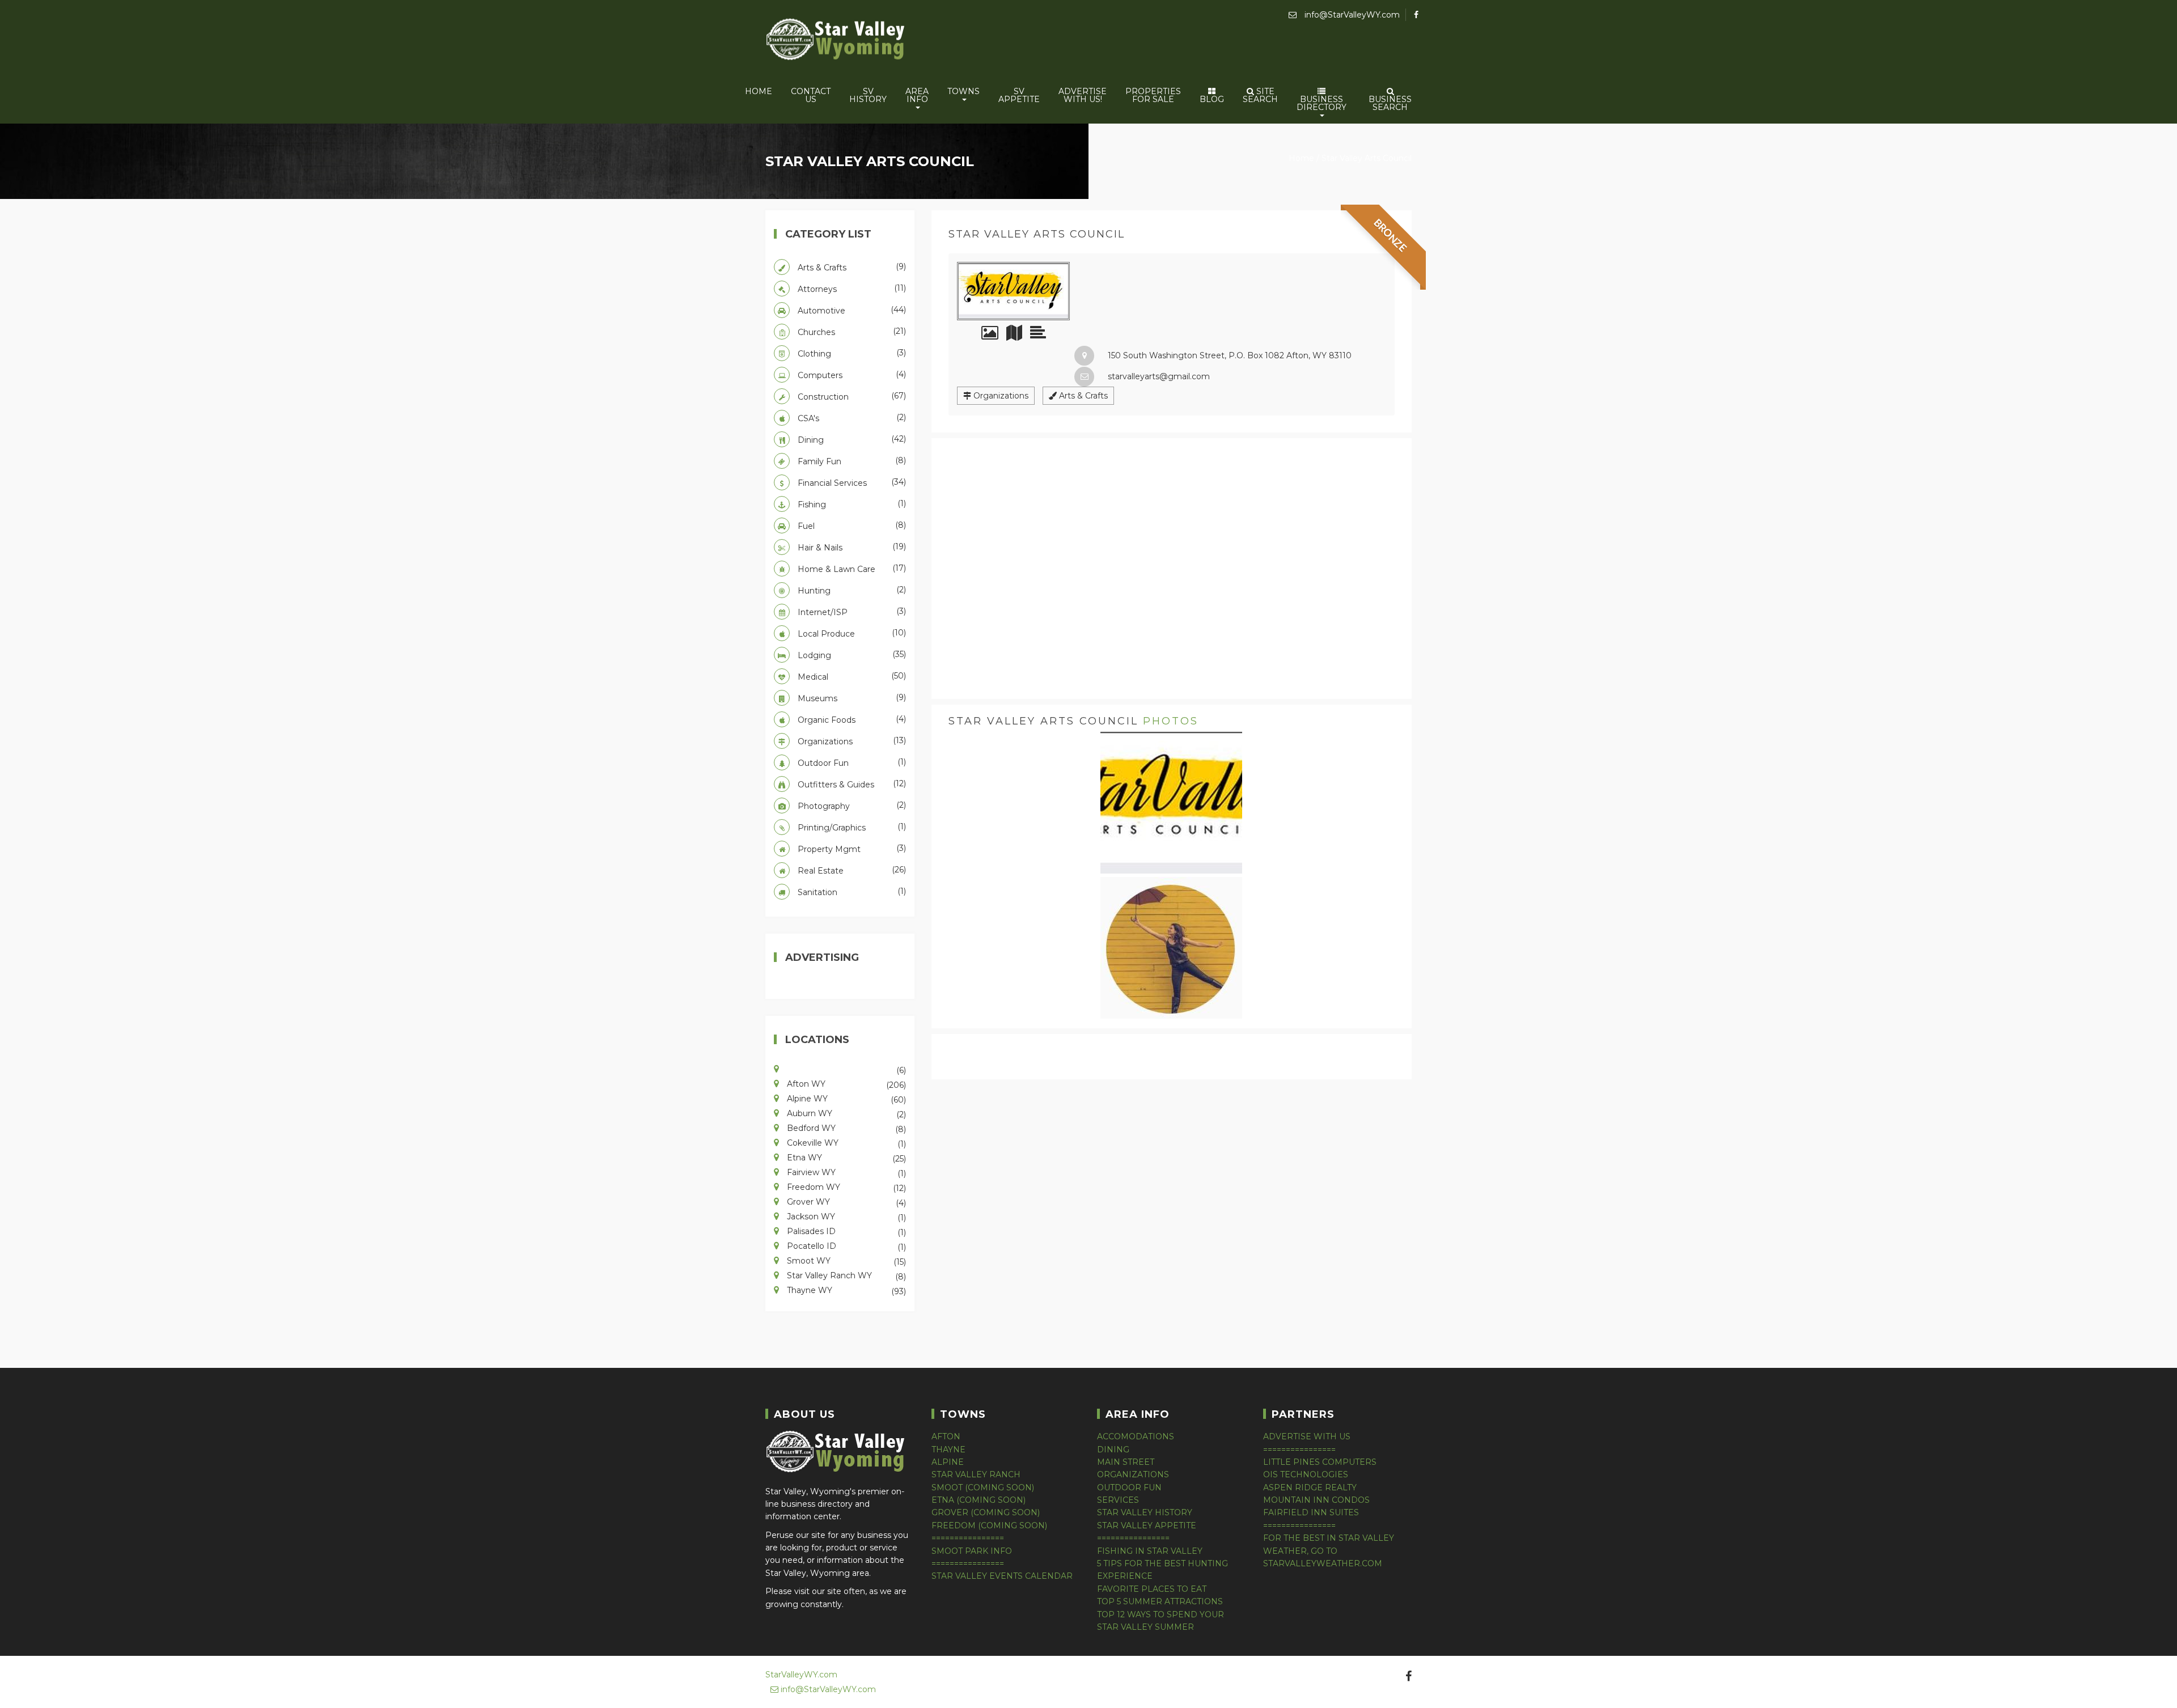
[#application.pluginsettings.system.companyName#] (836, 41)
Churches (851, 332)
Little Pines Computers (1320, 1462)
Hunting (851, 590)
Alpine (948, 1462)
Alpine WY (845, 1098)
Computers (851, 375)
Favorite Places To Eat (1152, 1589)
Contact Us (811, 95)
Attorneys (851, 289)
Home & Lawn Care (851, 569)
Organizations (1000, 396)
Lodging (851, 655)
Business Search (1390, 103)
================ (968, 1538)
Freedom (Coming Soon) (989, 1525)
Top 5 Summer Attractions (1160, 1601)
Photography (851, 806)
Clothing (851, 353)
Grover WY (845, 1201)
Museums (851, 698)
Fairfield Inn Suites (1311, 1512)
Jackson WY (845, 1216)
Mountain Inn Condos (1316, 1500)
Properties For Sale (1153, 95)
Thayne (948, 1450)
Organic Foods (851, 719)
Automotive (851, 310)
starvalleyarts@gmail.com (1158, 376)
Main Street (1126, 1462)
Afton (946, 1436)
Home (759, 91)
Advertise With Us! (1083, 95)
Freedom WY (845, 1186)
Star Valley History (1145, 1512)
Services (1118, 1500)
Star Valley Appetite (1147, 1525)
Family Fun (851, 461)
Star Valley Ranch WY (845, 1275)
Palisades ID (845, 1231)
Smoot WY (845, 1260)
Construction (851, 396)
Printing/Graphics (851, 827)
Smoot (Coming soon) (983, 1487)
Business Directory (1322, 103)
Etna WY (845, 1157)
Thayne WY (845, 1290)
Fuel (851, 525)
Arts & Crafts (1082, 396)
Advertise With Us (1307, 1436)
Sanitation (851, 892)
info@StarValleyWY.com (1351, 15)
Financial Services (851, 482)
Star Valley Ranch (976, 1474)
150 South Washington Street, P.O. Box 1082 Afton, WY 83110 (1229, 355)
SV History (868, 95)
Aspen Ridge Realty (1310, 1487)
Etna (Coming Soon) (979, 1500)
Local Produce (851, 633)
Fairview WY (845, 1172)
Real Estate (851, 870)
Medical (851, 676)
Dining (851, 439)
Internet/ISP (851, 612)
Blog (1212, 99)
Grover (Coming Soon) (986, 1512)
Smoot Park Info (972, 1551)
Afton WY (845, 1083)
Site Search (1260, 95)
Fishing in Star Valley (1150, 1551)
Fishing (851, 504)
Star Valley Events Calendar (1002, 1576)
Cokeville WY (845, 1142)
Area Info (917, 95)
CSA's (851, 418)
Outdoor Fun (851, 762)
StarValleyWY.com (801, 1675)
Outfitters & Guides (851, 784)
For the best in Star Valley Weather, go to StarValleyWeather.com (1329, 1551)
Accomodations (1136, 1436)
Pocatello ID (845, 1245)
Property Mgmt (851, 849)
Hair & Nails (851, 547)
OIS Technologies (1306, 1474)
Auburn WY (845, 1113)
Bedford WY (845, 1128)
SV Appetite (1019, 95)
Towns (963, 91)
